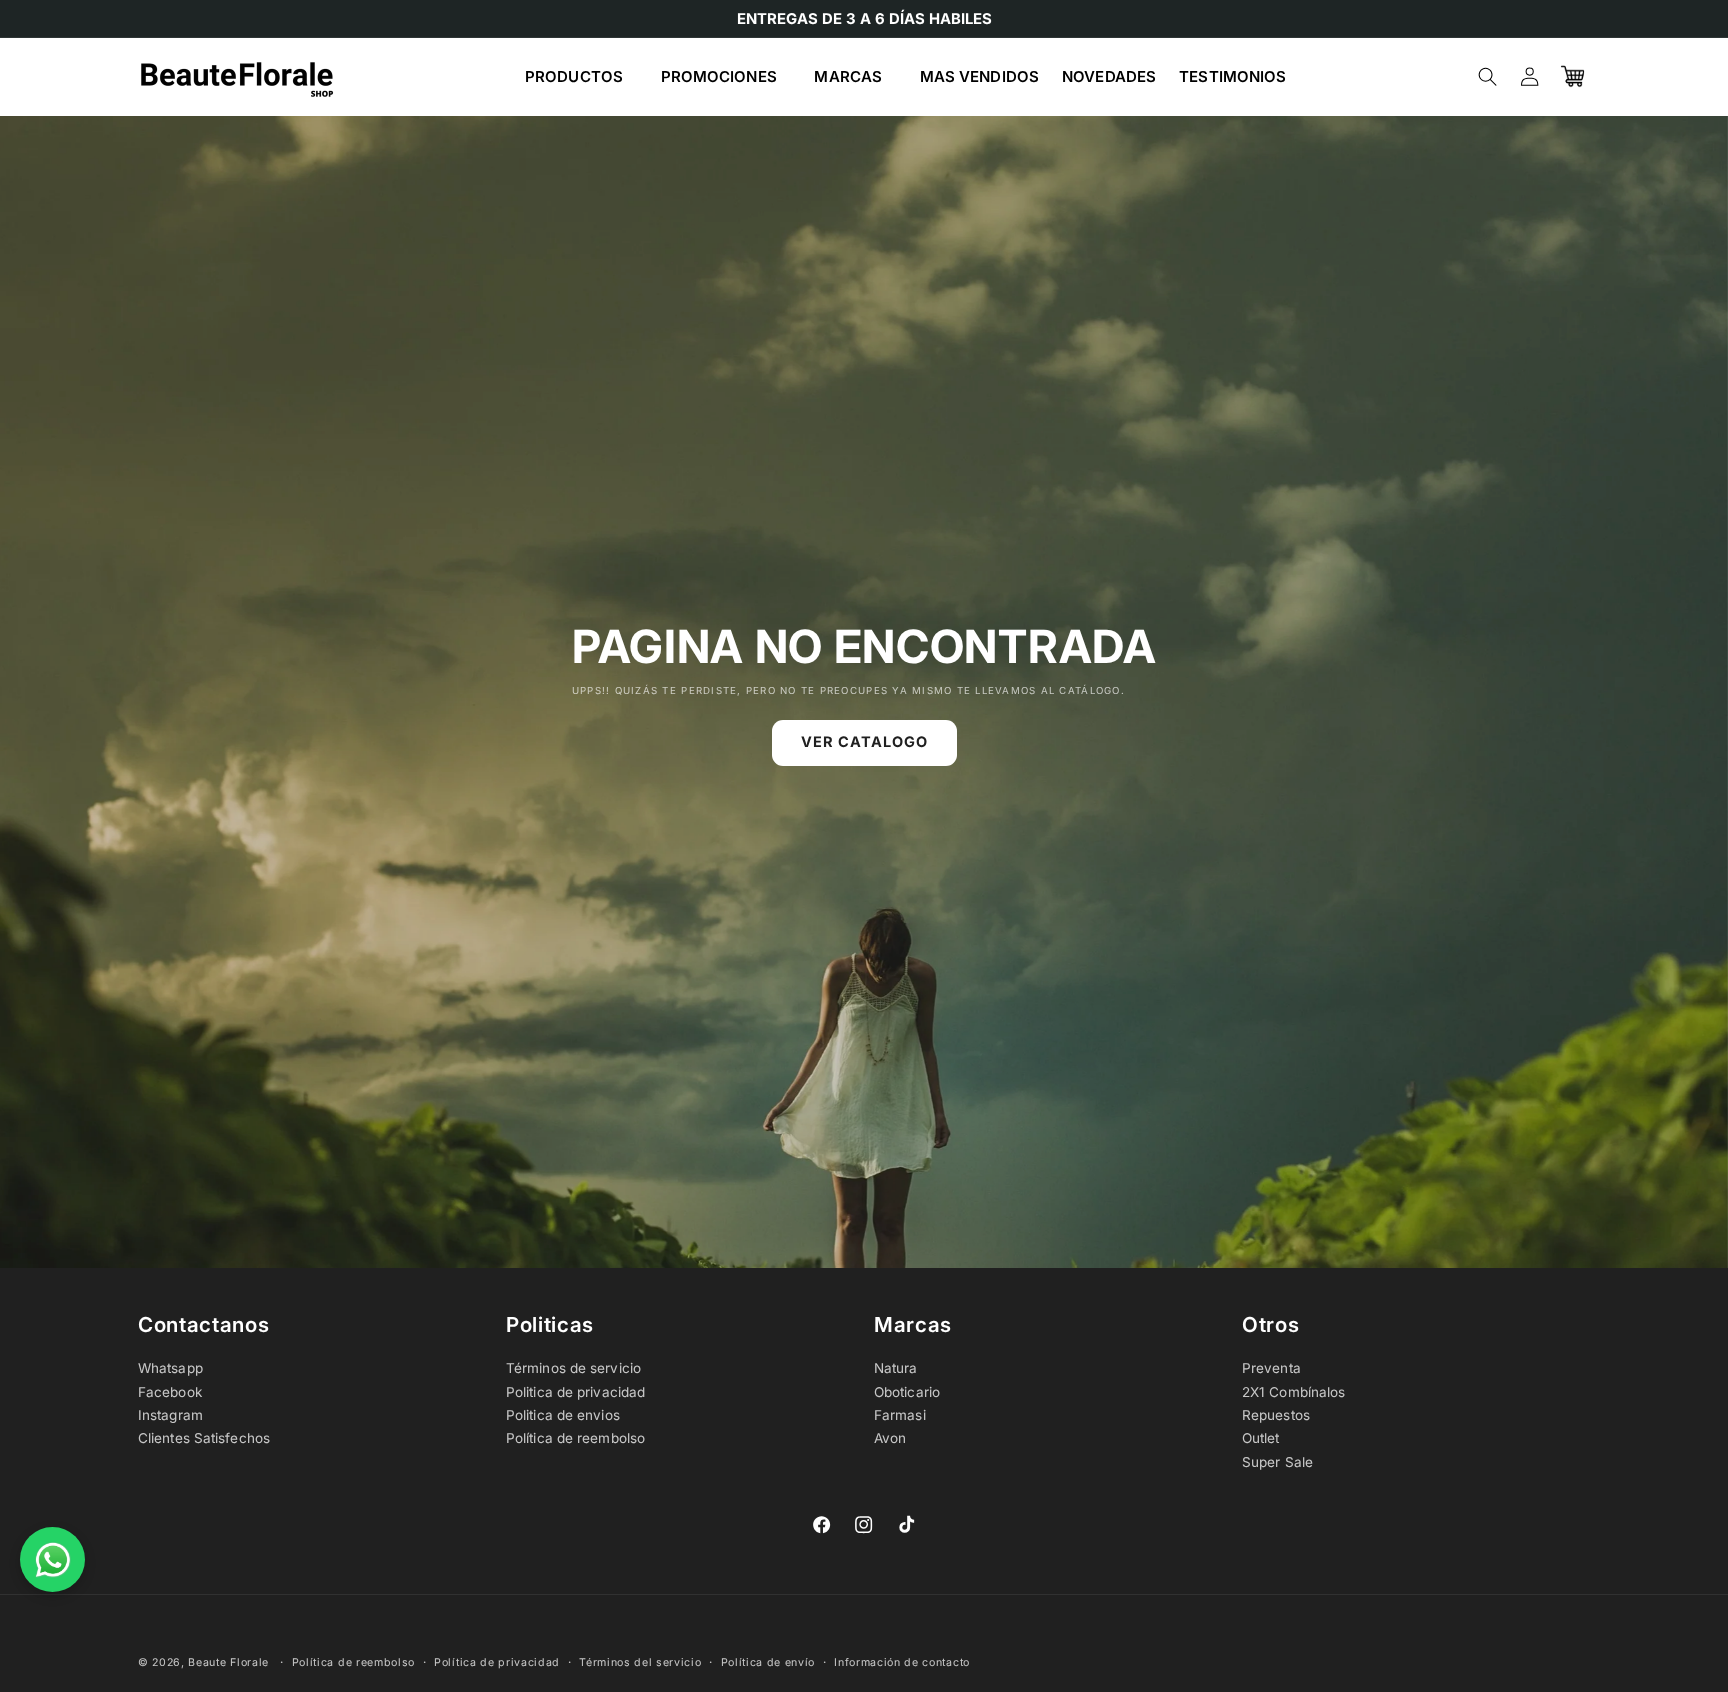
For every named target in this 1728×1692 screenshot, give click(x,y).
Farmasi (900, 1415)
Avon (890, 1438)
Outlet (1261, 1438)
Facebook (170, 1392)
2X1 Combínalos (1293, 1392)
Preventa (1271, 1368)
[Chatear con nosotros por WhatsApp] (52, 1559)
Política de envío (768, 1662)
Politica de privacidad (575, 1392)
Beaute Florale (228, 1662)
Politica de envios (563, 1415)
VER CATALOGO (864, 743)
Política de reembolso (575, 1438)
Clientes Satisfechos (204, 1438)
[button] (581, 77)
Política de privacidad (497, 1662)
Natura (896, 1368)
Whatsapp (170, 1368)
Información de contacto (902, 1662)
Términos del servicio (640, 1662)
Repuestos (1276, 1415)
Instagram (170, 1415)
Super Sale (1277, 1462)
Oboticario (907, 1392)
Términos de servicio (573, 1368)
